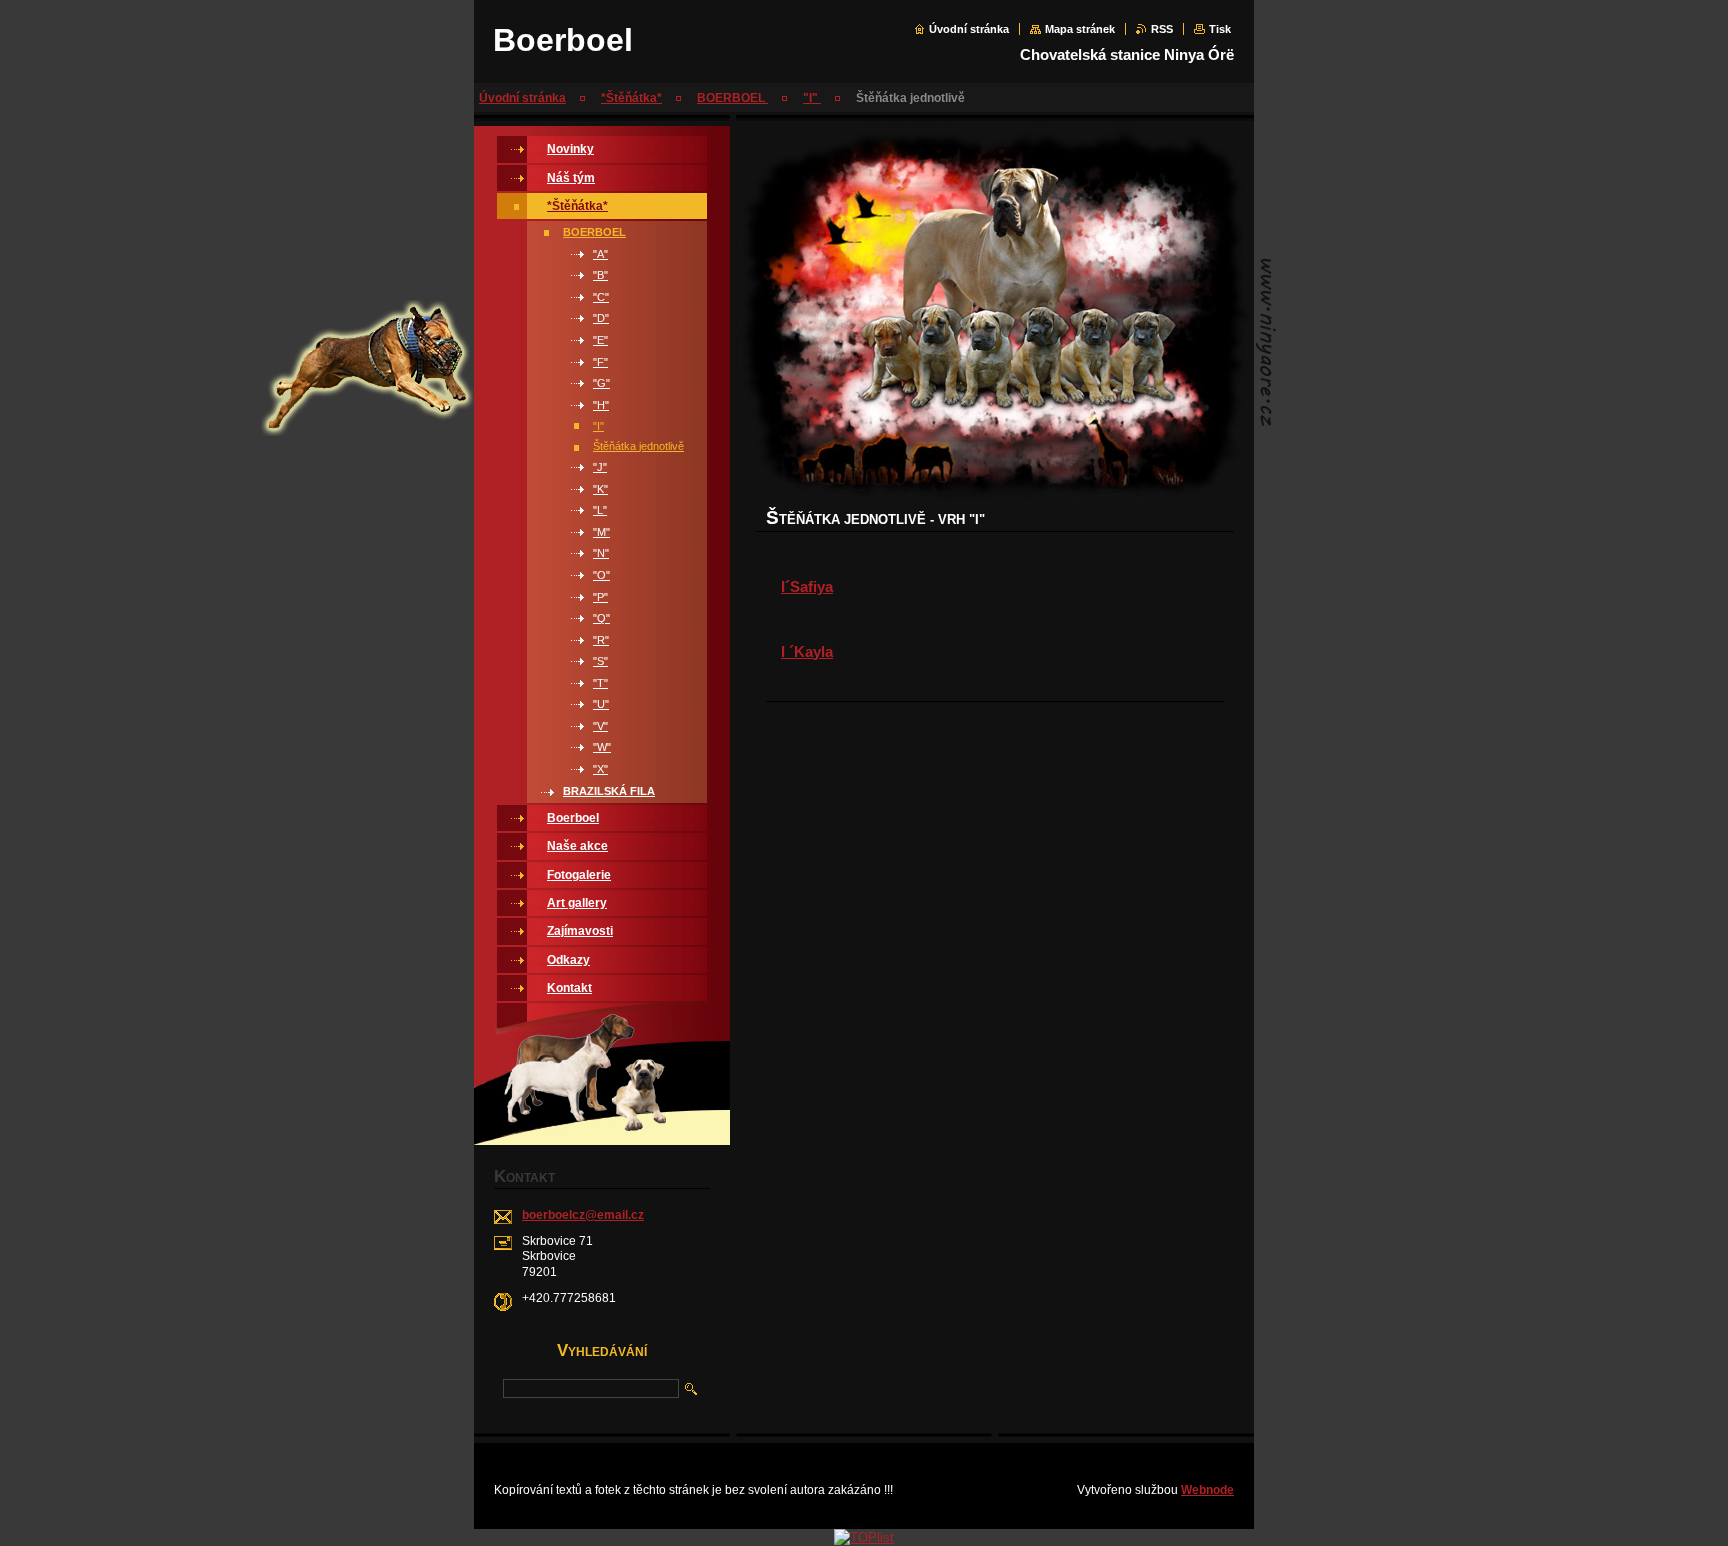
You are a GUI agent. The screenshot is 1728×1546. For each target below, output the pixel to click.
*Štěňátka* (631, 98)
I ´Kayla (807, 651)
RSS (1162, 29)
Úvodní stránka (969, 29)
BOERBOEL (732, 98)
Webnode (1207, 1490)
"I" (812, 98)
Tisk (1220, 29)
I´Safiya (807, 586)
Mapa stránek (1080, 29)
